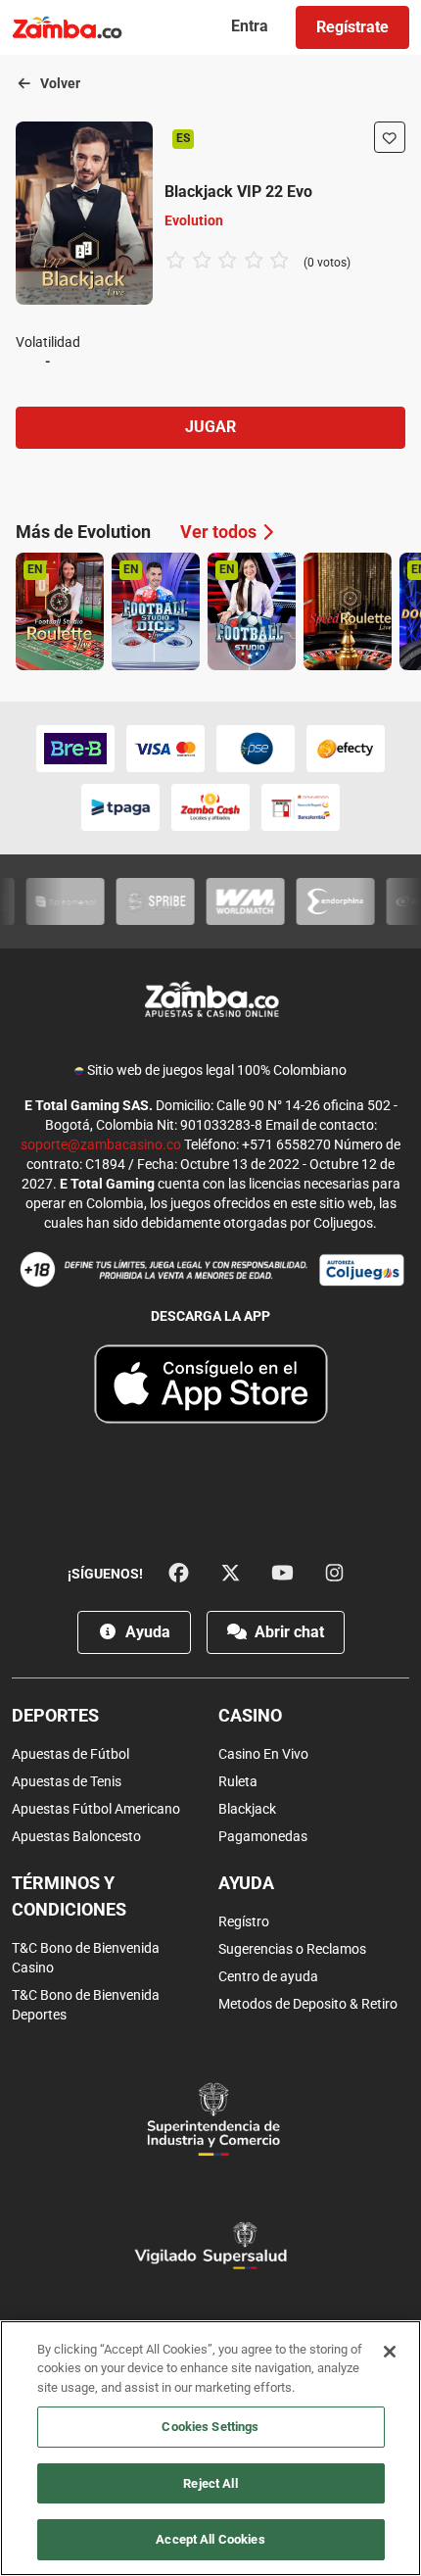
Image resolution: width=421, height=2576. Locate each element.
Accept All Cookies (210, 2539)
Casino (250, 1715)
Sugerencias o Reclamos (292, 1949)
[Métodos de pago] (210, 778)
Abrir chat (287, 1632)
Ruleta (238, 1781)
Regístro (244, 1921)
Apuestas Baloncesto (76, 1836)
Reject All (210, 2483)
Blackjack (247, 1809)
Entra (250, 26)
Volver (59, 83)
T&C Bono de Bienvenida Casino (86, 1958)
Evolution (194, 220)
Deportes (55, 1715)
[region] (210, 2448)
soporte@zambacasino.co (101, 1144)
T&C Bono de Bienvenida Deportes (86, 2005)
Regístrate (352, 27)
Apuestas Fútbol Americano (96, 1809)
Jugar (210, 427)
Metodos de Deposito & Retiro (308, 2004)
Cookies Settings (210, 2427)
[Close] (390, 2352)
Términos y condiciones (69, 1896)
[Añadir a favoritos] (390, 137)
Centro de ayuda (268, 1976)
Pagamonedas (263, 1836)
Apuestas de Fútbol (70, 1754)
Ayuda (146, 1632)
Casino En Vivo (263, 1754)
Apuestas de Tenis (67, 1781)
